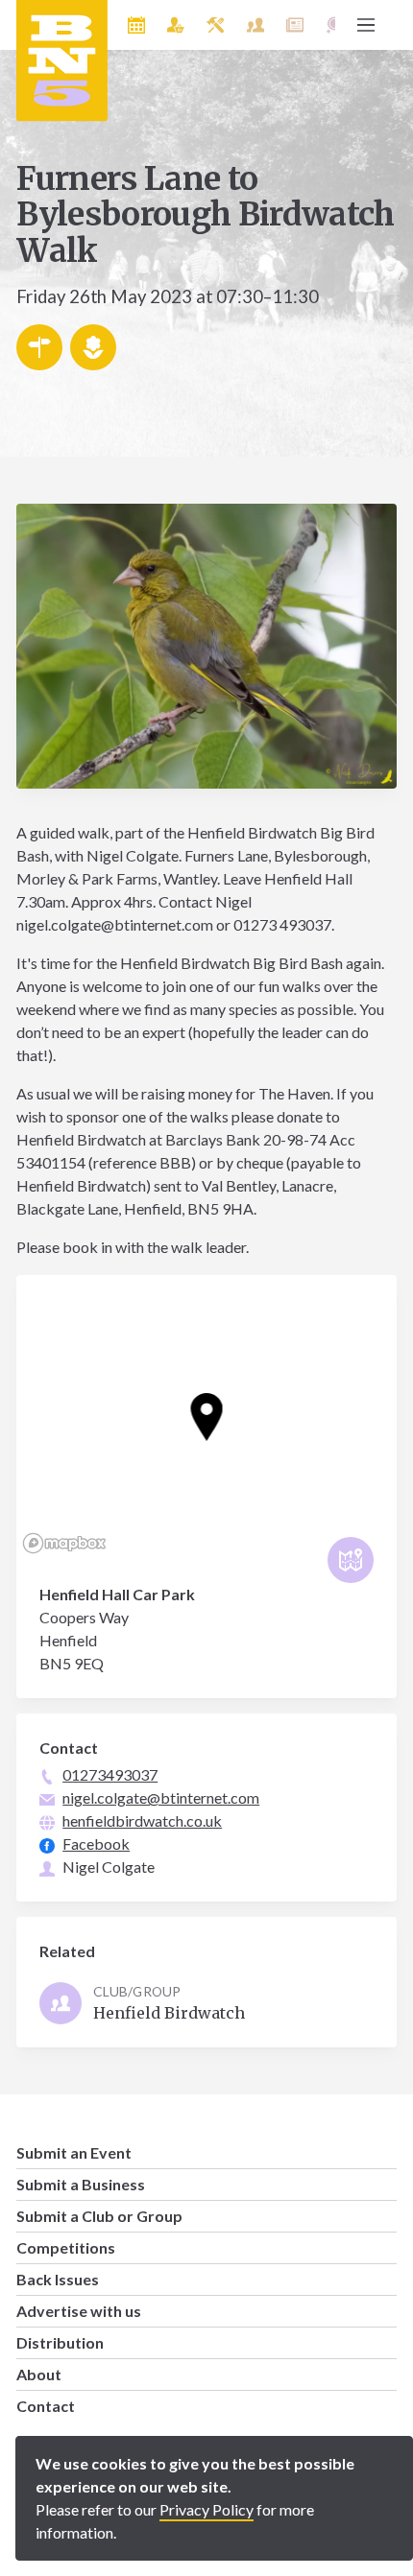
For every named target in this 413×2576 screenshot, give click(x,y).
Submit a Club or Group (99, 2216)
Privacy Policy (206, 2509)
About (39, 2374)
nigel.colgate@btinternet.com (161, 1797)
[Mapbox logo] (64, 1543)
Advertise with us (79, 2311)
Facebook (96, 1843)
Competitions (66, 2247)
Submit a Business (81, 2184)
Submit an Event (74, 2152)
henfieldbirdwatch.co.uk (142, 1820)
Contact (46, 2406)
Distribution (60, 2342)
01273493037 (110, 1774)
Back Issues (58, 2279)
